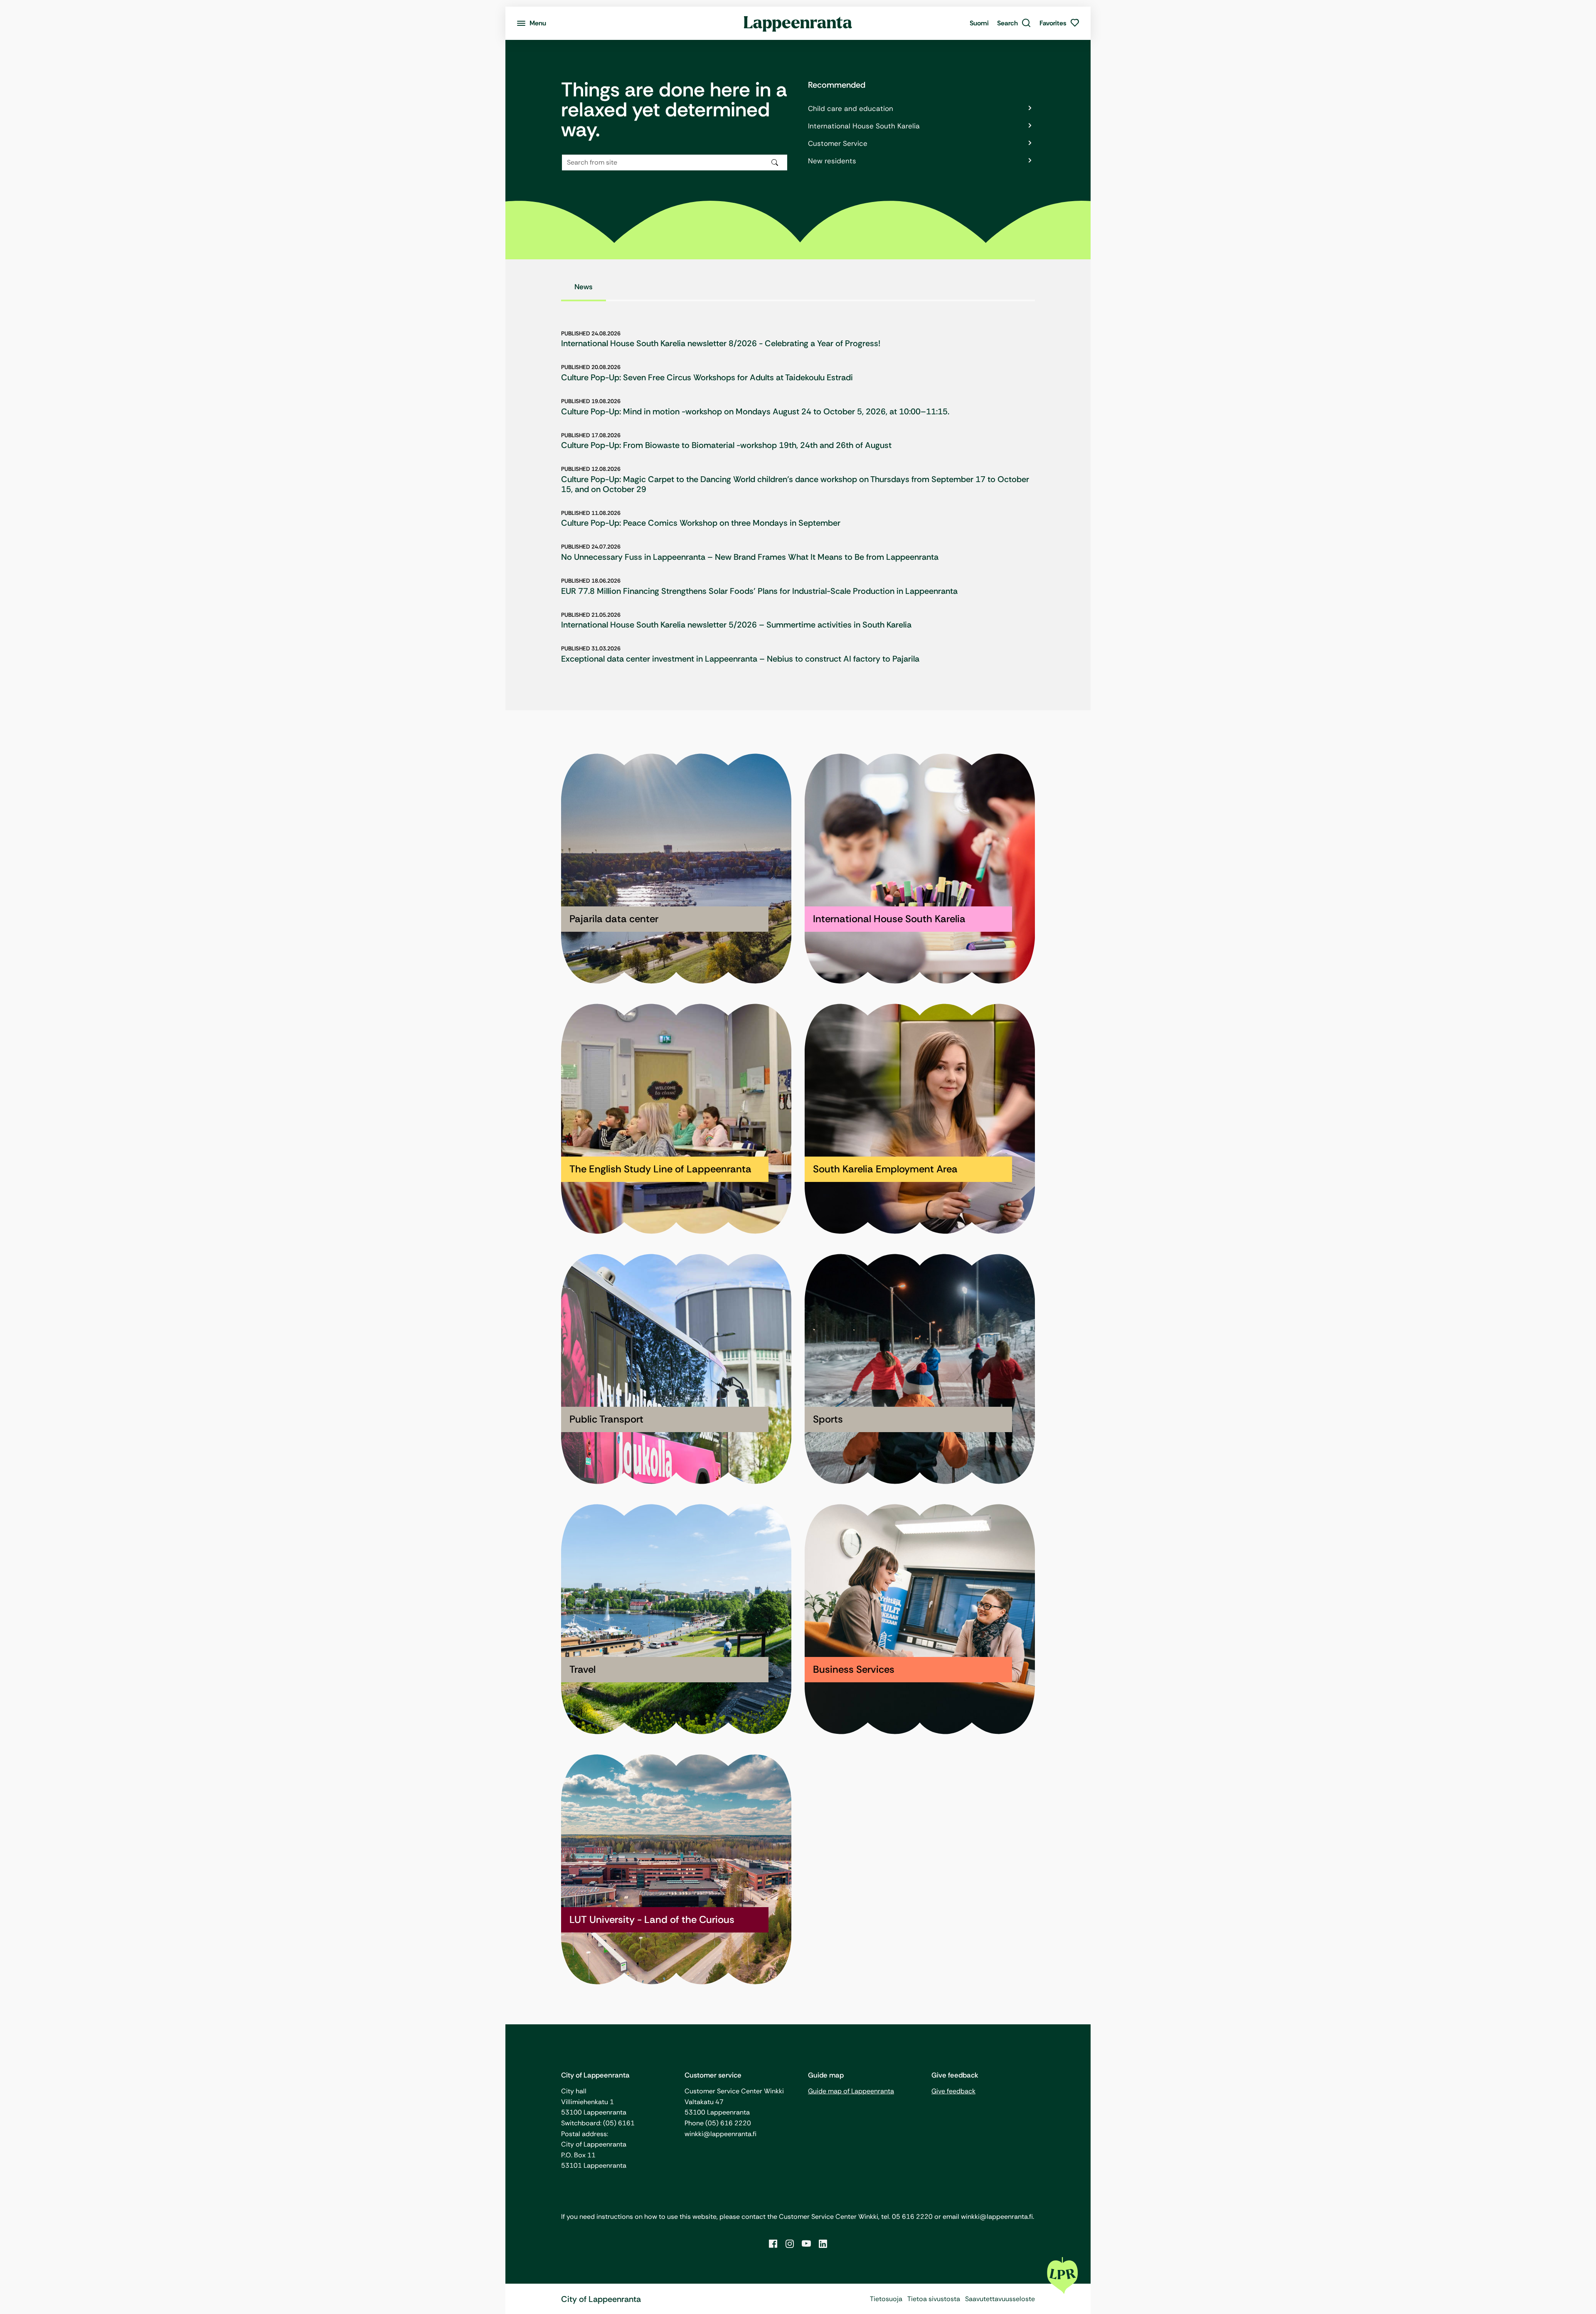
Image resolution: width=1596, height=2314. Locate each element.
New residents (832, 161)
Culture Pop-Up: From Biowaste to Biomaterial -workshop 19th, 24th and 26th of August (726, 445)
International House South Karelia (864, 126)
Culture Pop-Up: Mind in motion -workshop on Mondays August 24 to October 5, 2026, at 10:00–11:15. (755, 411)
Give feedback (953, 2091)
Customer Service (838, 143)
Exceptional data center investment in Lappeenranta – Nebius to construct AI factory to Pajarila (740, 659)
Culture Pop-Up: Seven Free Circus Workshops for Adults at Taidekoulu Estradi (707, 377)
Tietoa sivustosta (934, 2299)
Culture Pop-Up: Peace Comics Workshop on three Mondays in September (701, 523)
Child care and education (851, 108)
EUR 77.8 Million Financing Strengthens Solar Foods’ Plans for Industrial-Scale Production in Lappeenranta (759, 591)
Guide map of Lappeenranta (851, 2091)
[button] (1014, 23)
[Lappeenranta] (798, 23)
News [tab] (584, 287)
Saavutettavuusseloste (1000, 2299)
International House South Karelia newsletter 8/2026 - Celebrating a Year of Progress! (721, 343)
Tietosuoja (886, 2299)
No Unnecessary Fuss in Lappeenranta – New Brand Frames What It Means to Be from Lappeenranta (750, 557)
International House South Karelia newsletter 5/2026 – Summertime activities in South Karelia (736, 625)
